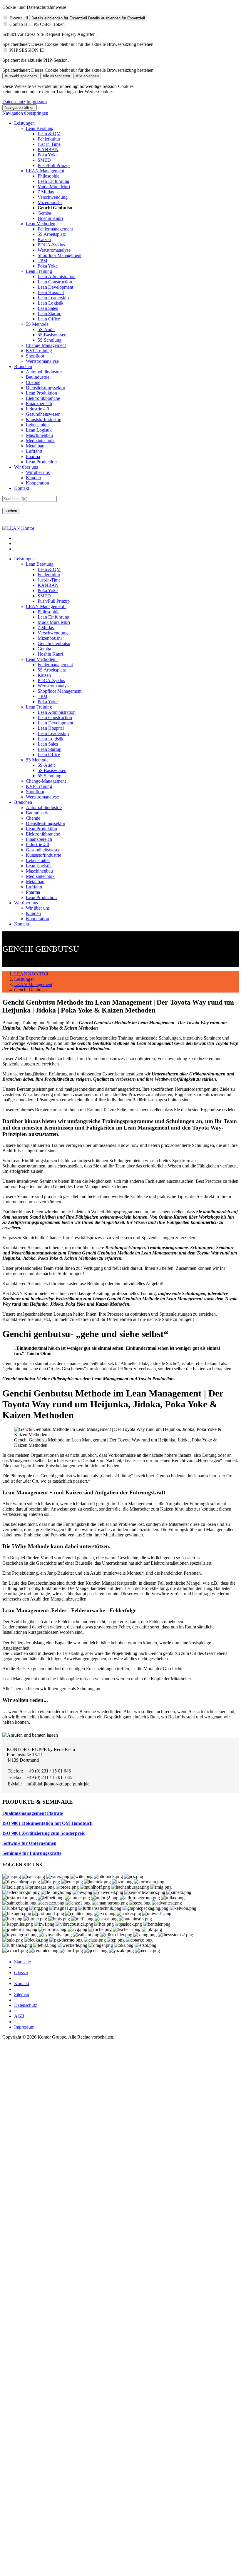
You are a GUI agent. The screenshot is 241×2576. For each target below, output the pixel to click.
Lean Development (55, 287)
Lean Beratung (40, 128)
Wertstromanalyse (54, 250)
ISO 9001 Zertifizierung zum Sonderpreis (43, 1833)
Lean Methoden (41, 224)
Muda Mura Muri (54, 187)
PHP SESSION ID (27, 50)
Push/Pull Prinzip (54, 165)
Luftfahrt (34, 451)
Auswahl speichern (21, 76)
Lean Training (39, 271)
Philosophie (48, 176)
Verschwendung (53, 197)
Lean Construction (55, 282)
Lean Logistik (51, 303)
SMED (44, 160)
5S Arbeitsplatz (52, 234)
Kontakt (22, 488)
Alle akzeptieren (56, 76)
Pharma (33, 456)
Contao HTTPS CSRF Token (37, 24)
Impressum (37, 102)
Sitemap (22, 1994)
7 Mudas (46, 192)
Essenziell (19, 18)
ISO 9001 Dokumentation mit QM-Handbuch (47, 1823)
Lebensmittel (38, 425)
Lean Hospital (51, 292)
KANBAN (48, 149)
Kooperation (37, 483)
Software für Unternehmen (29, 1843)
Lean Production (41, 462)
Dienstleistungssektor (46, 388)
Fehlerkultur (49, 139)
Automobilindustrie (44, 372)
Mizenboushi (50, 202)
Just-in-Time (49, 144)
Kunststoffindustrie (43, 419)
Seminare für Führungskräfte (32, 1853)
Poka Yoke (48, 155)
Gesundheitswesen (43, 414)
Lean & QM (49, 134)
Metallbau (35, 446)
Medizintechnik (40, 441)
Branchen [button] (23, 802)
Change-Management (46, 345)
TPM (42, 261)
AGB (19, 2016)
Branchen (23, 366)
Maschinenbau (39, 435)
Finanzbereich (39, 404)
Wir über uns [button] (26, 903)
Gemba (44, 213)
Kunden (33, 478)
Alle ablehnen (87, 76)
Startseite (22, 1962)
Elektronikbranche (43, 398)
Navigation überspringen (25, 113)
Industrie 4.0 (37, 409)
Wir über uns (26, 467)
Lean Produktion (41, 393)
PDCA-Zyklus (51, 245)
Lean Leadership (53, 298)
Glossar (21, 1973)
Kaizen (44, 239)
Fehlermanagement (55, 229)
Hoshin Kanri (50, 218)
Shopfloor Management (60, 255)
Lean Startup (50, 314)
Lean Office (49, 319)
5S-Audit (46, 329)
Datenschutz (14, 102)
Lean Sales (48, 308)
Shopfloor (35, 356)
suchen (11, 511)
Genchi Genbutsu (54, 643)
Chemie (33, 382)
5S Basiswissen (52, 335)
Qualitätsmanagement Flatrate (33, 1813)
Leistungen (24, 123)
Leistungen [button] (24, 559)
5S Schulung (50, 340)
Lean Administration (57, 277)
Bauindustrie (38, 377)
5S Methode (37, 324)
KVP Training (39, 351)
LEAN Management (45, 171)
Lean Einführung (53, 181)
